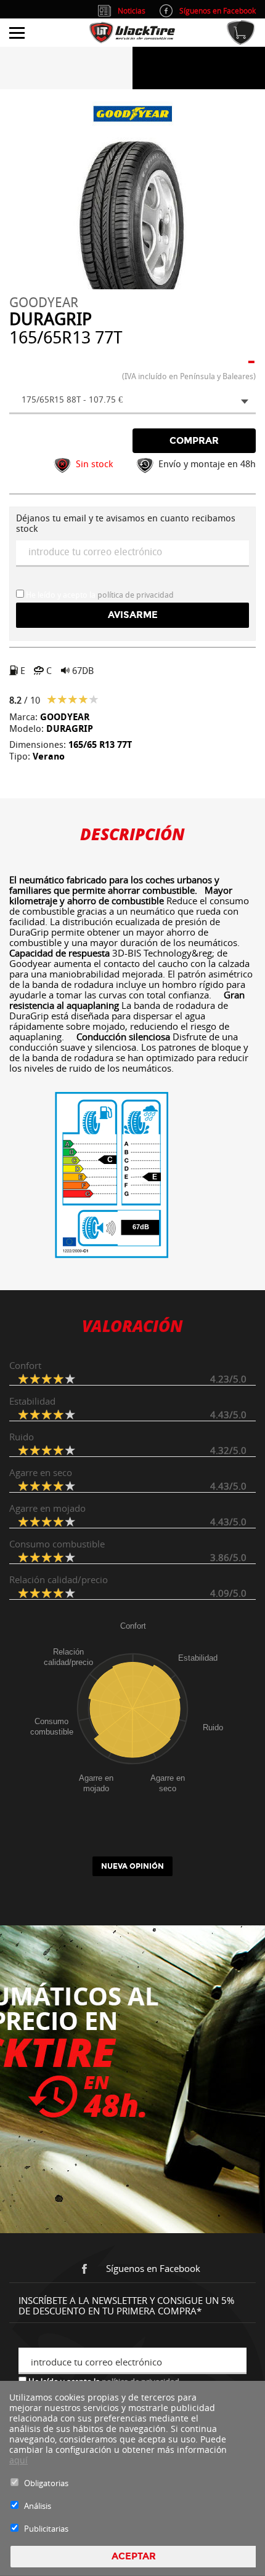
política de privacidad (136, 595)
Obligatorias (46, 2483)
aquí (18, 2460)
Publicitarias (46, 2529)
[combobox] (132, 401)
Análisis (38, 2506)
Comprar (194, 441)
